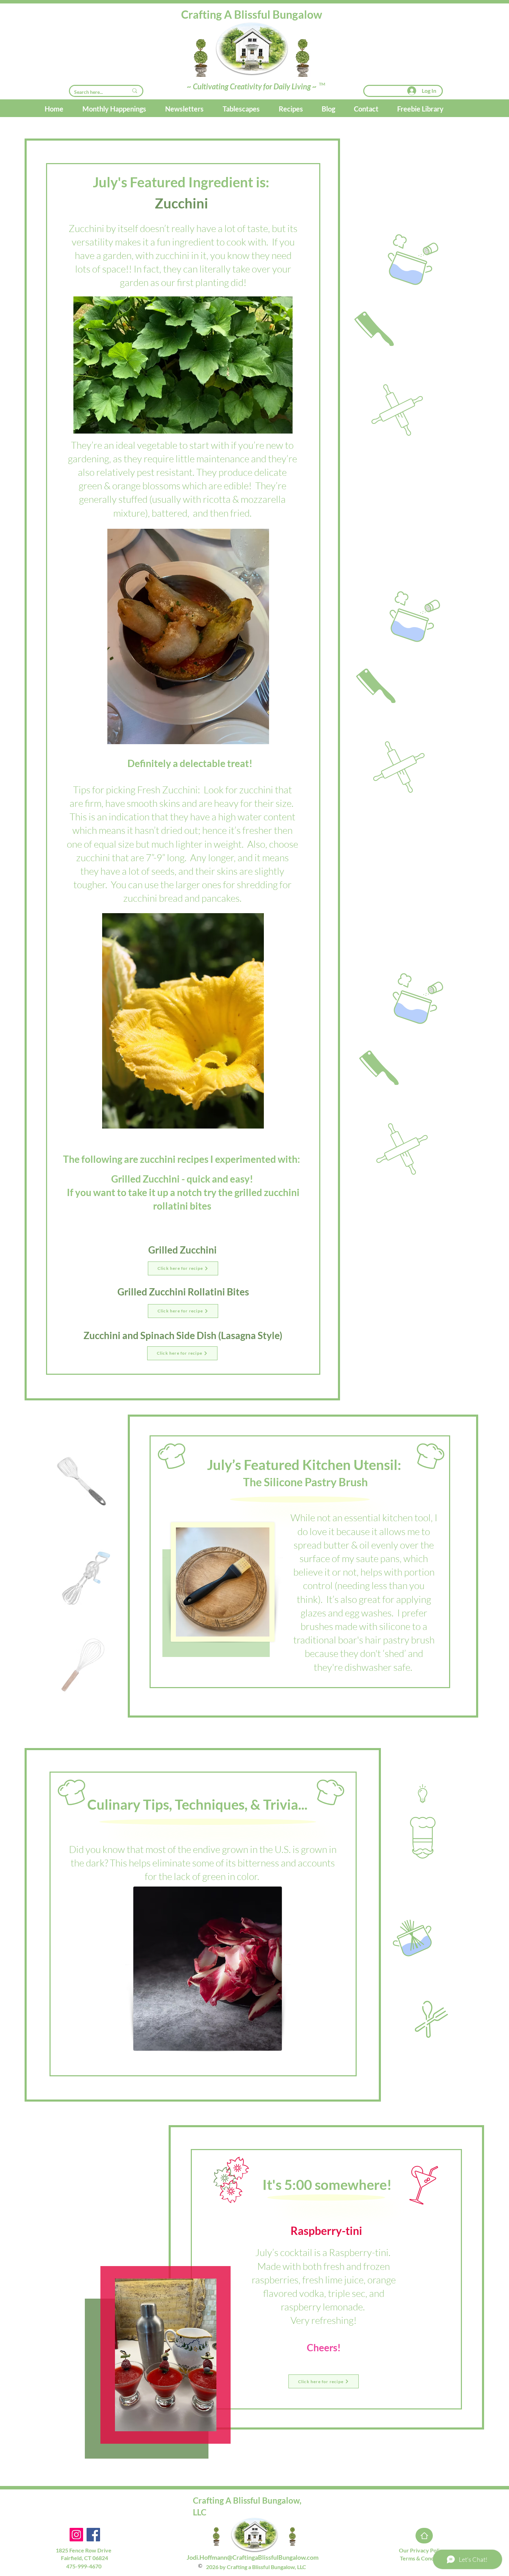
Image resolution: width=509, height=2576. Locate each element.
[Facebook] (93, 2535)
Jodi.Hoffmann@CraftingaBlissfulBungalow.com (253, 2557)
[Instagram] (76, 2535)
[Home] (424, 2536)
